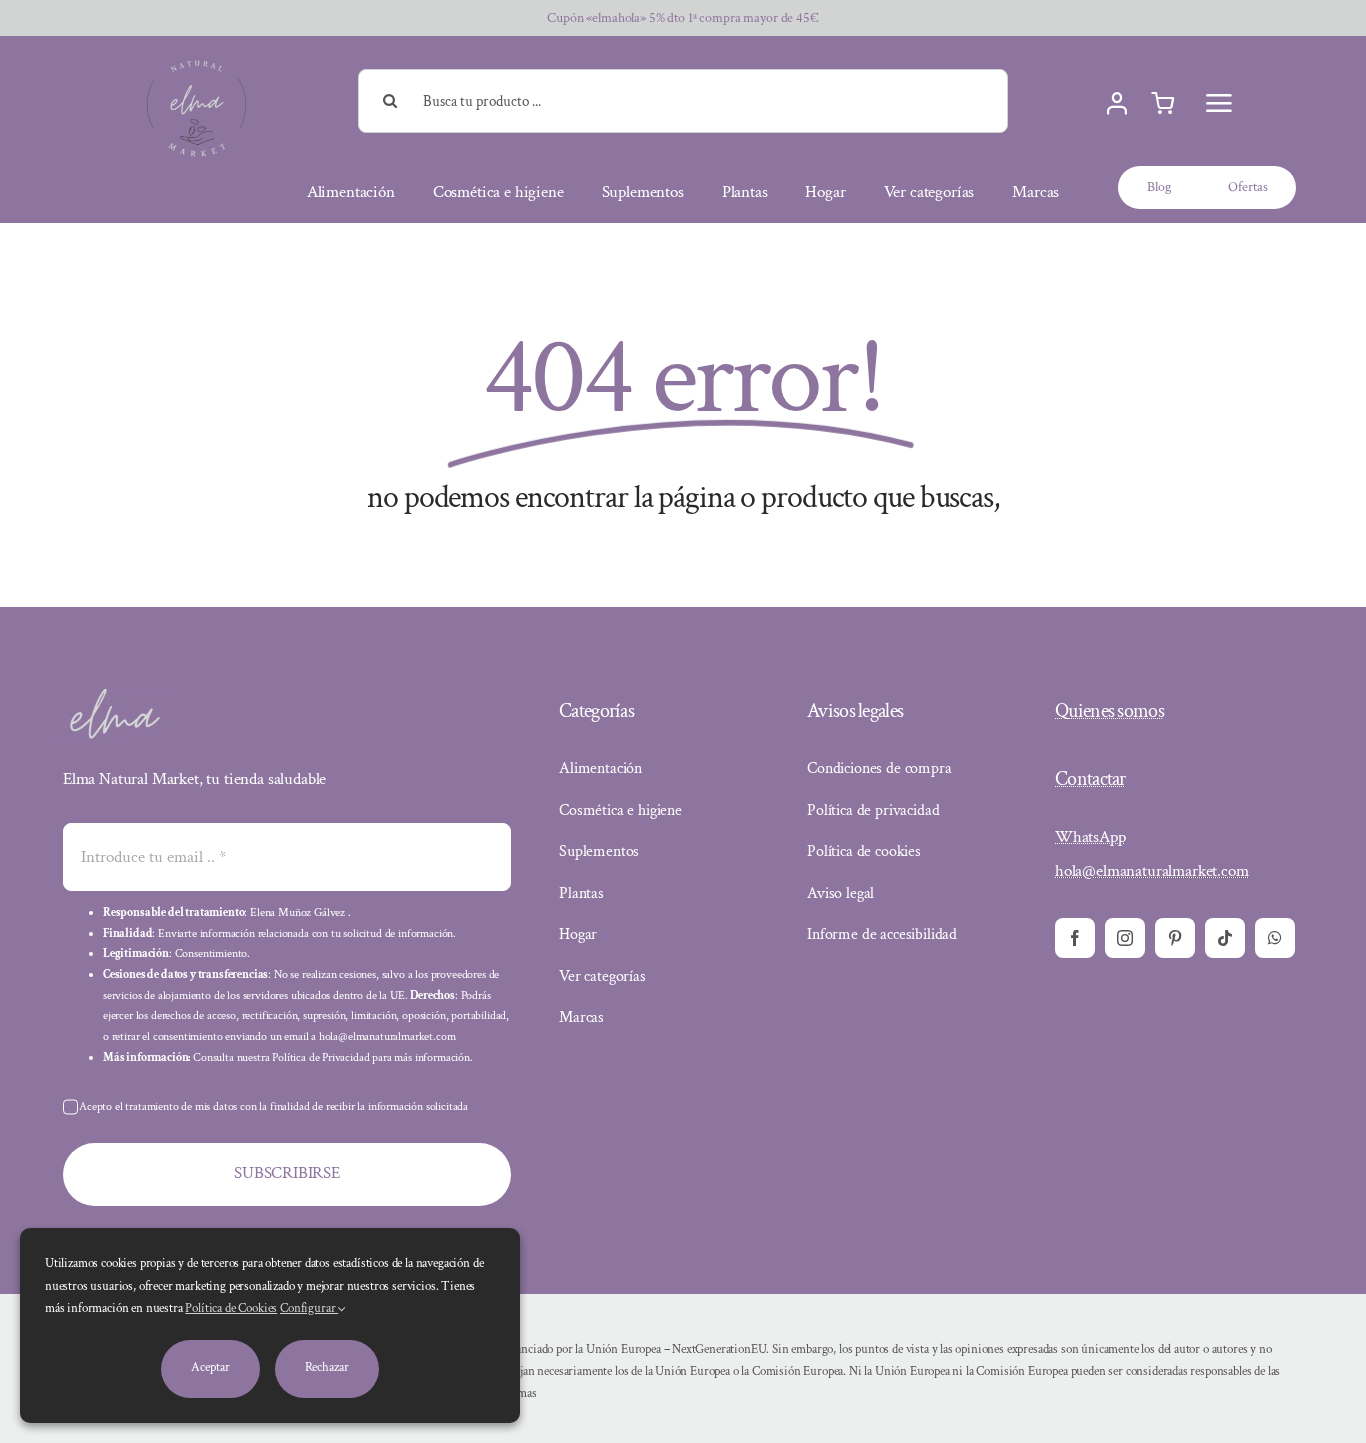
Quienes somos (1109, 711)
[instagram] (1125, 938)
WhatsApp (1090, 837)
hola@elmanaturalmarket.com (1152, 871)
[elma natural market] (196, 59)
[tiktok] (1225, 938)
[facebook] (1075, 938)
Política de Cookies (231, 1308)
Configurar (309, 1308)
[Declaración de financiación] (891, 1372)
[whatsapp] (1275, 938)
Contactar (1090, 779)
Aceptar (210, 1367)
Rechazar (327, 1367)
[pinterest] (1175, 938)
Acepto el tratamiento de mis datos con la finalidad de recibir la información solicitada (273, 1106)
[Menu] (1219, 103)
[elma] (113, 695)
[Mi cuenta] (1117, 104)
